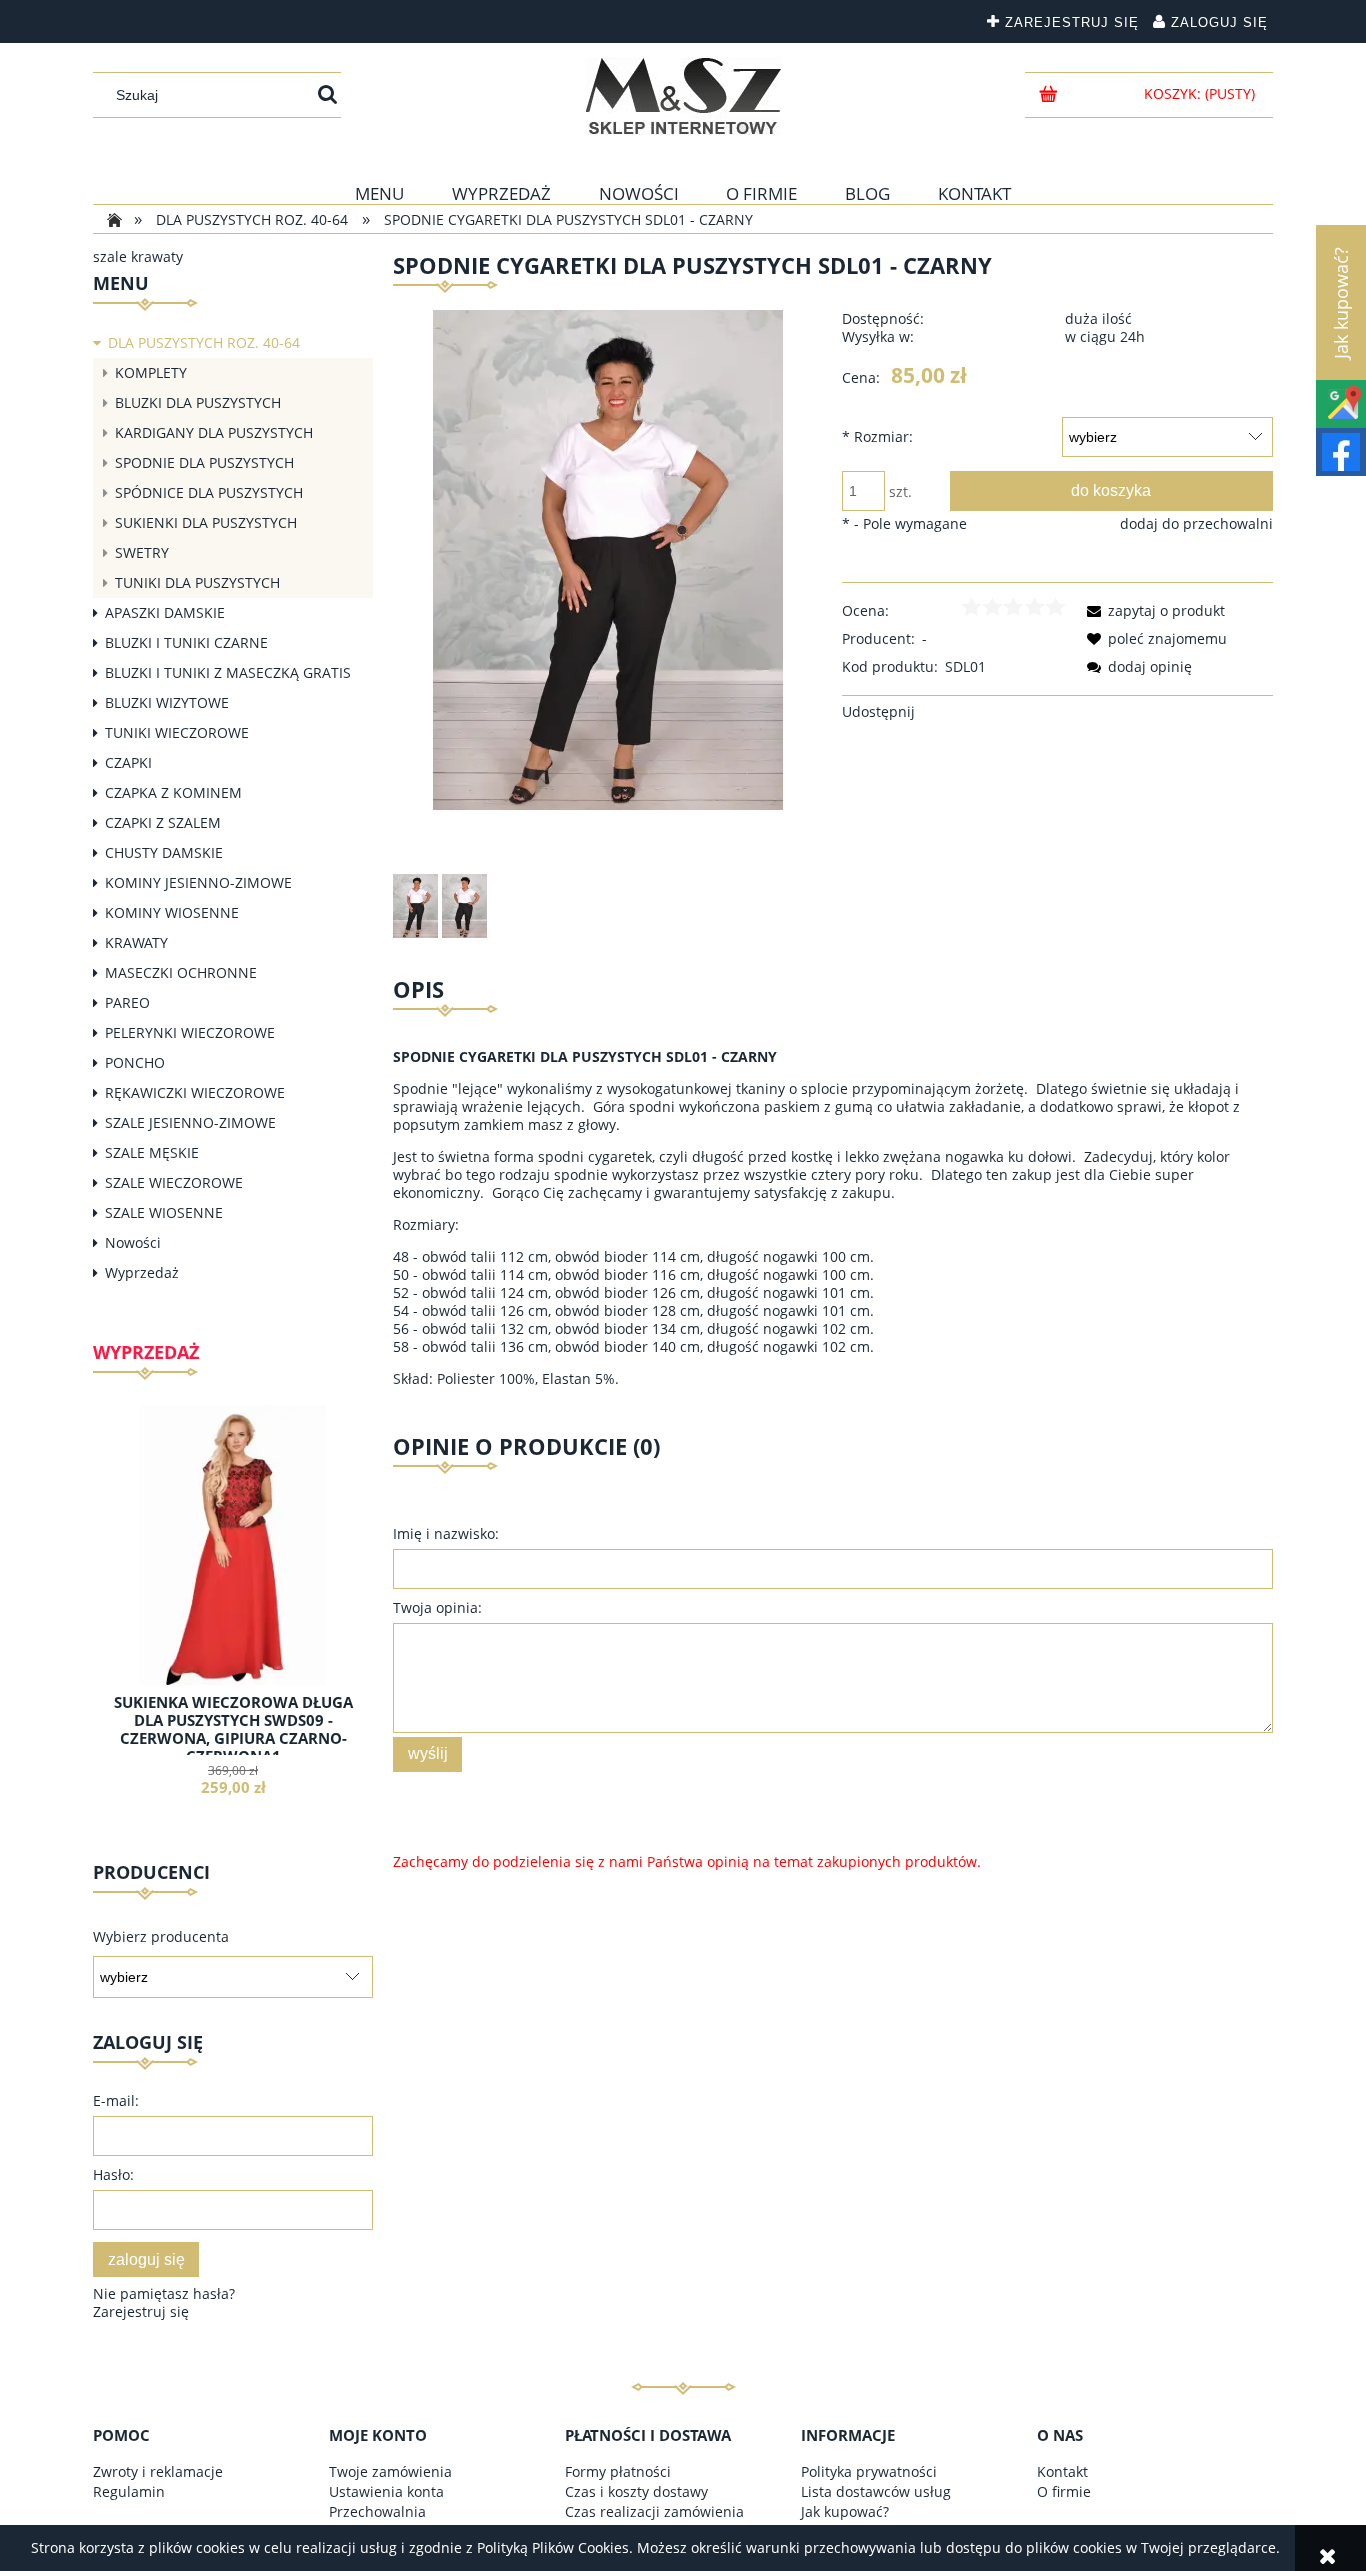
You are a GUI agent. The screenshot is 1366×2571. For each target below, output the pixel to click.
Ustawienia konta (386, 2491)
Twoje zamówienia (390, 2471)
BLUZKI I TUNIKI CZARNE (186, 642)
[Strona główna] (683, 96)
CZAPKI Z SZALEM (163, 822)
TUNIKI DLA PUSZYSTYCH (197, 582)
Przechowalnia (377, 2511)
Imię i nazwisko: (446, 1533)
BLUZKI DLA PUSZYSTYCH (198, 402)
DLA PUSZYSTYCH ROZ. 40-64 (204, 342)
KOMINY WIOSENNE (172, 912)
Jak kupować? (845, 2511)
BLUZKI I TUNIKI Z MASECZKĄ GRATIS (228, 672)
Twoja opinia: (437, 1607)
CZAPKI (128, 762)
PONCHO (135, 1062)
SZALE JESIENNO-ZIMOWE (190, 1122)
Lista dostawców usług (876, 2491)
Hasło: (113, 2174)
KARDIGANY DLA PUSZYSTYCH (214, 432)
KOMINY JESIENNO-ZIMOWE (198, 882)
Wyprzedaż (142, 1272)
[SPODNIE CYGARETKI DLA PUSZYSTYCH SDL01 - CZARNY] (415, 906)
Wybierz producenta (161, 1937)
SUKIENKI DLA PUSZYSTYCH (206, 522)
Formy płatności (618, 2471)
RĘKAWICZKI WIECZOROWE (195, 1092)
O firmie (1064, 2491)
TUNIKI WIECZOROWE (177, 732)
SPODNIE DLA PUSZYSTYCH (204, 462)
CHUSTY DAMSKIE (164, 852)
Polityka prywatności (869, 2471)
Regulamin (129, 2491)
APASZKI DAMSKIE (165, 612)
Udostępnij (878, 711)
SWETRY (142, 552)
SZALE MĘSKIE (152, 1152)
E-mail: (116, 2100)
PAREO (127, 1002)
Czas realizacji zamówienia (654, 2511)
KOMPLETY (151, 372)
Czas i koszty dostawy (636, 2491)
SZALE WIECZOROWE (174, 1182)
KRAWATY (136, 942)
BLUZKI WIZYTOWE (167, 702)
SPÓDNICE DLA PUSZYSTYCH (209, 492)
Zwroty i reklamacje (158, 2471)
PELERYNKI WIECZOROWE (190, 1032)
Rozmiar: (877, 436)
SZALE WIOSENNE (164, 1212)
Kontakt (1062, 2471)
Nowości (133, 1242)
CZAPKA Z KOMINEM (173, 792)
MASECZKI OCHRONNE (181, 972)
